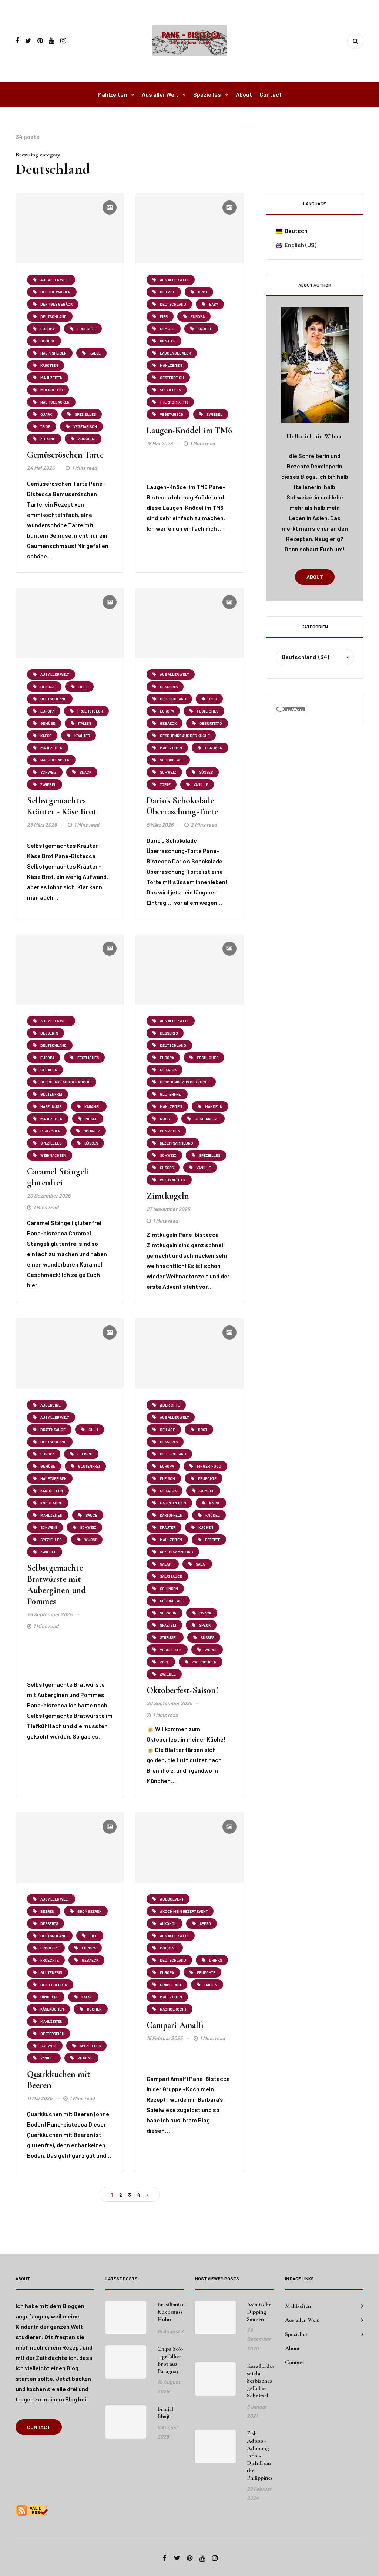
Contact (271, 94)
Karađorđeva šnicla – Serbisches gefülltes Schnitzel (262, 2381)
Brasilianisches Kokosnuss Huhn (175, 2312)
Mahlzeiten (112, 94)
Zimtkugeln (168, 1196)
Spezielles (207, 94)
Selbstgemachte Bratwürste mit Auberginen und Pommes (56, 1585)
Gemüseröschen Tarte (65, 455)
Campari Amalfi (175, 2025)
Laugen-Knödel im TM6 (189, 430)
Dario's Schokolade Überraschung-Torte (182, 806)
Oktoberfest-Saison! (182, 1690)
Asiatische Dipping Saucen (259, 2312)
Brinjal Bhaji (165, 2413)
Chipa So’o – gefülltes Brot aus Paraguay (170, 2360)
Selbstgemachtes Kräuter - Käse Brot (62, 806)
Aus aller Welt (160, 94)
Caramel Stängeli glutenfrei (58, 1177)
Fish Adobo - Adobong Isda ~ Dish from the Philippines (260, 2456)
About (244, 94)
